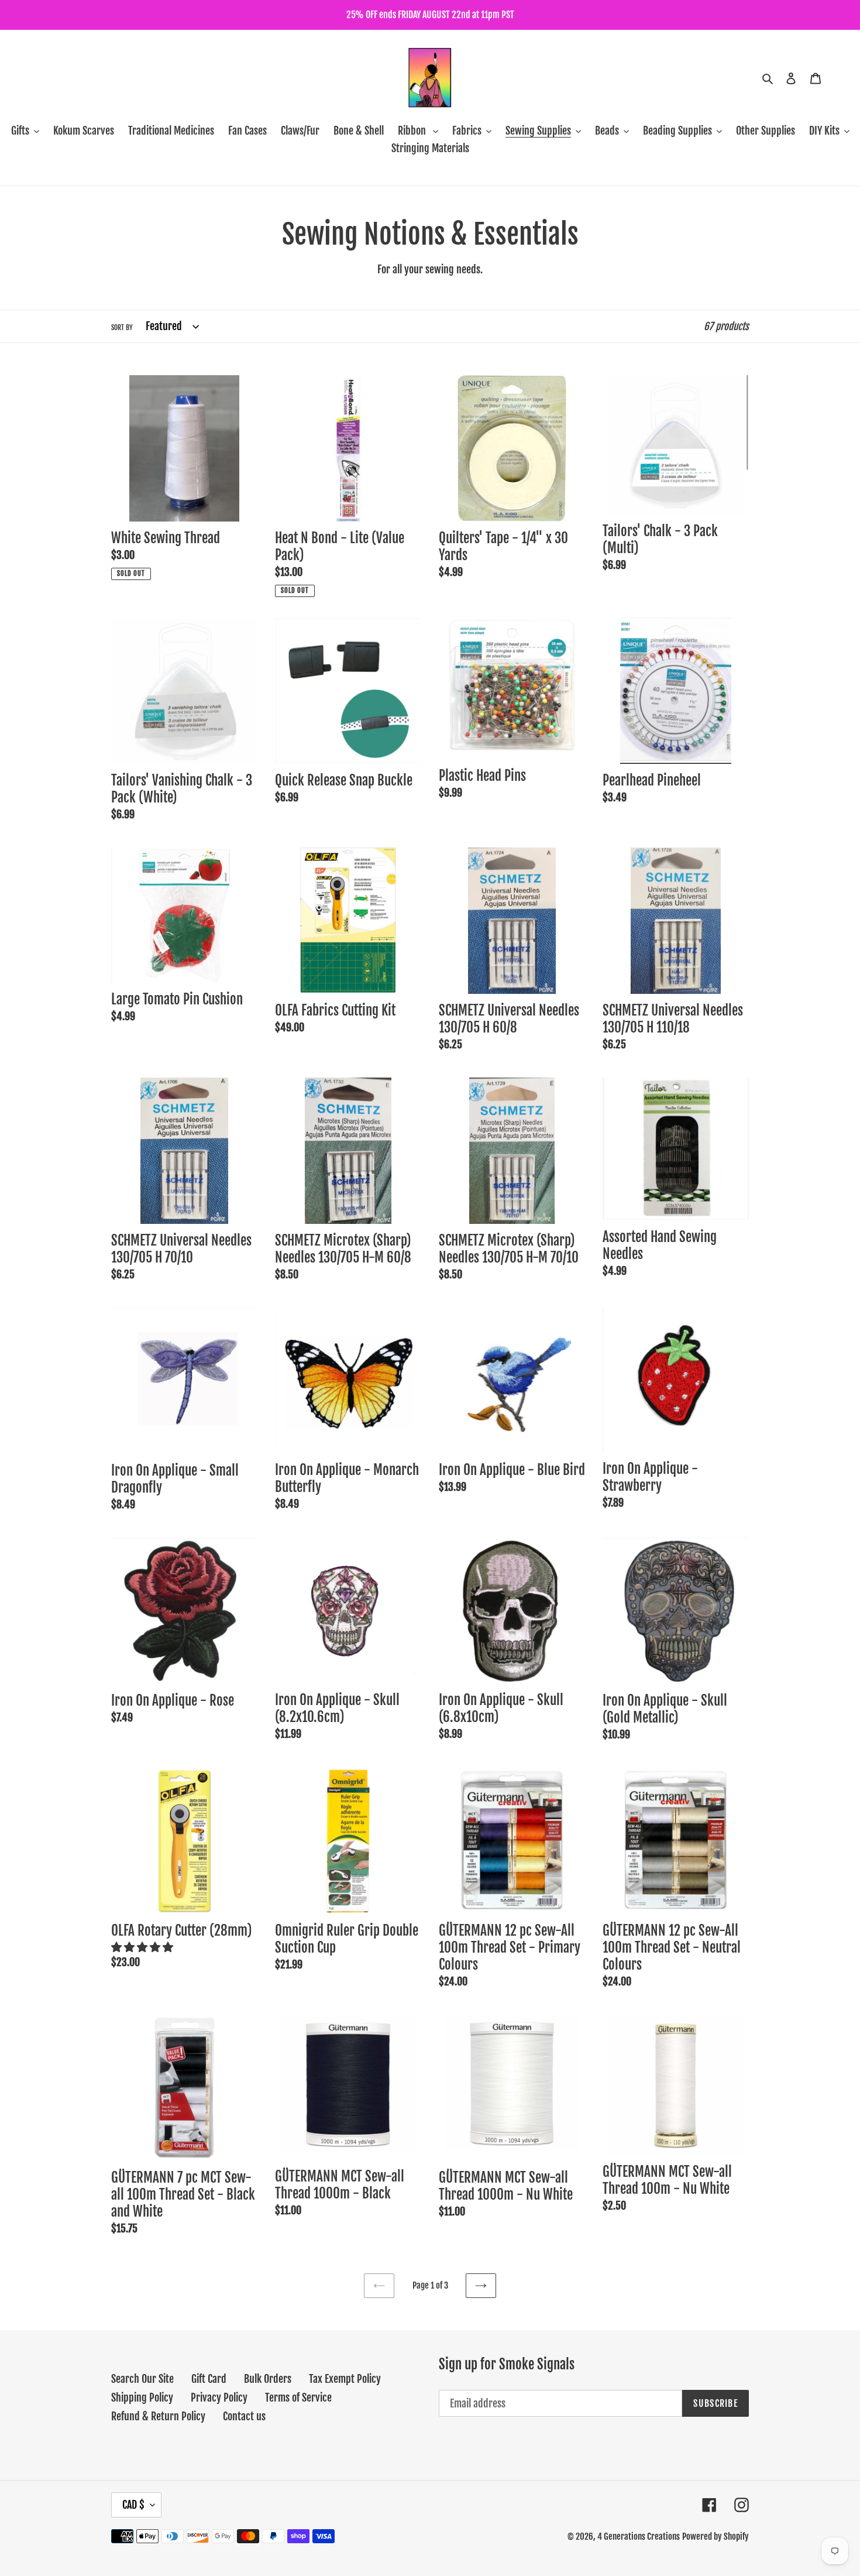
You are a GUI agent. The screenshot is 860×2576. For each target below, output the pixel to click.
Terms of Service (298, 2397)
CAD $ (133, 2505)
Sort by (122, 327)
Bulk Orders (268, 2379)
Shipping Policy (142, 2397)
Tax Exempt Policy (345, 2379)
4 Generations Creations (639, 2536)
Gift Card (209, 2379)
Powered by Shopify (715, 2536)
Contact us (244, 2416)
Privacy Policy (219, 2397)
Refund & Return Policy (158, 2416)
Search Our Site (142, 2379)
